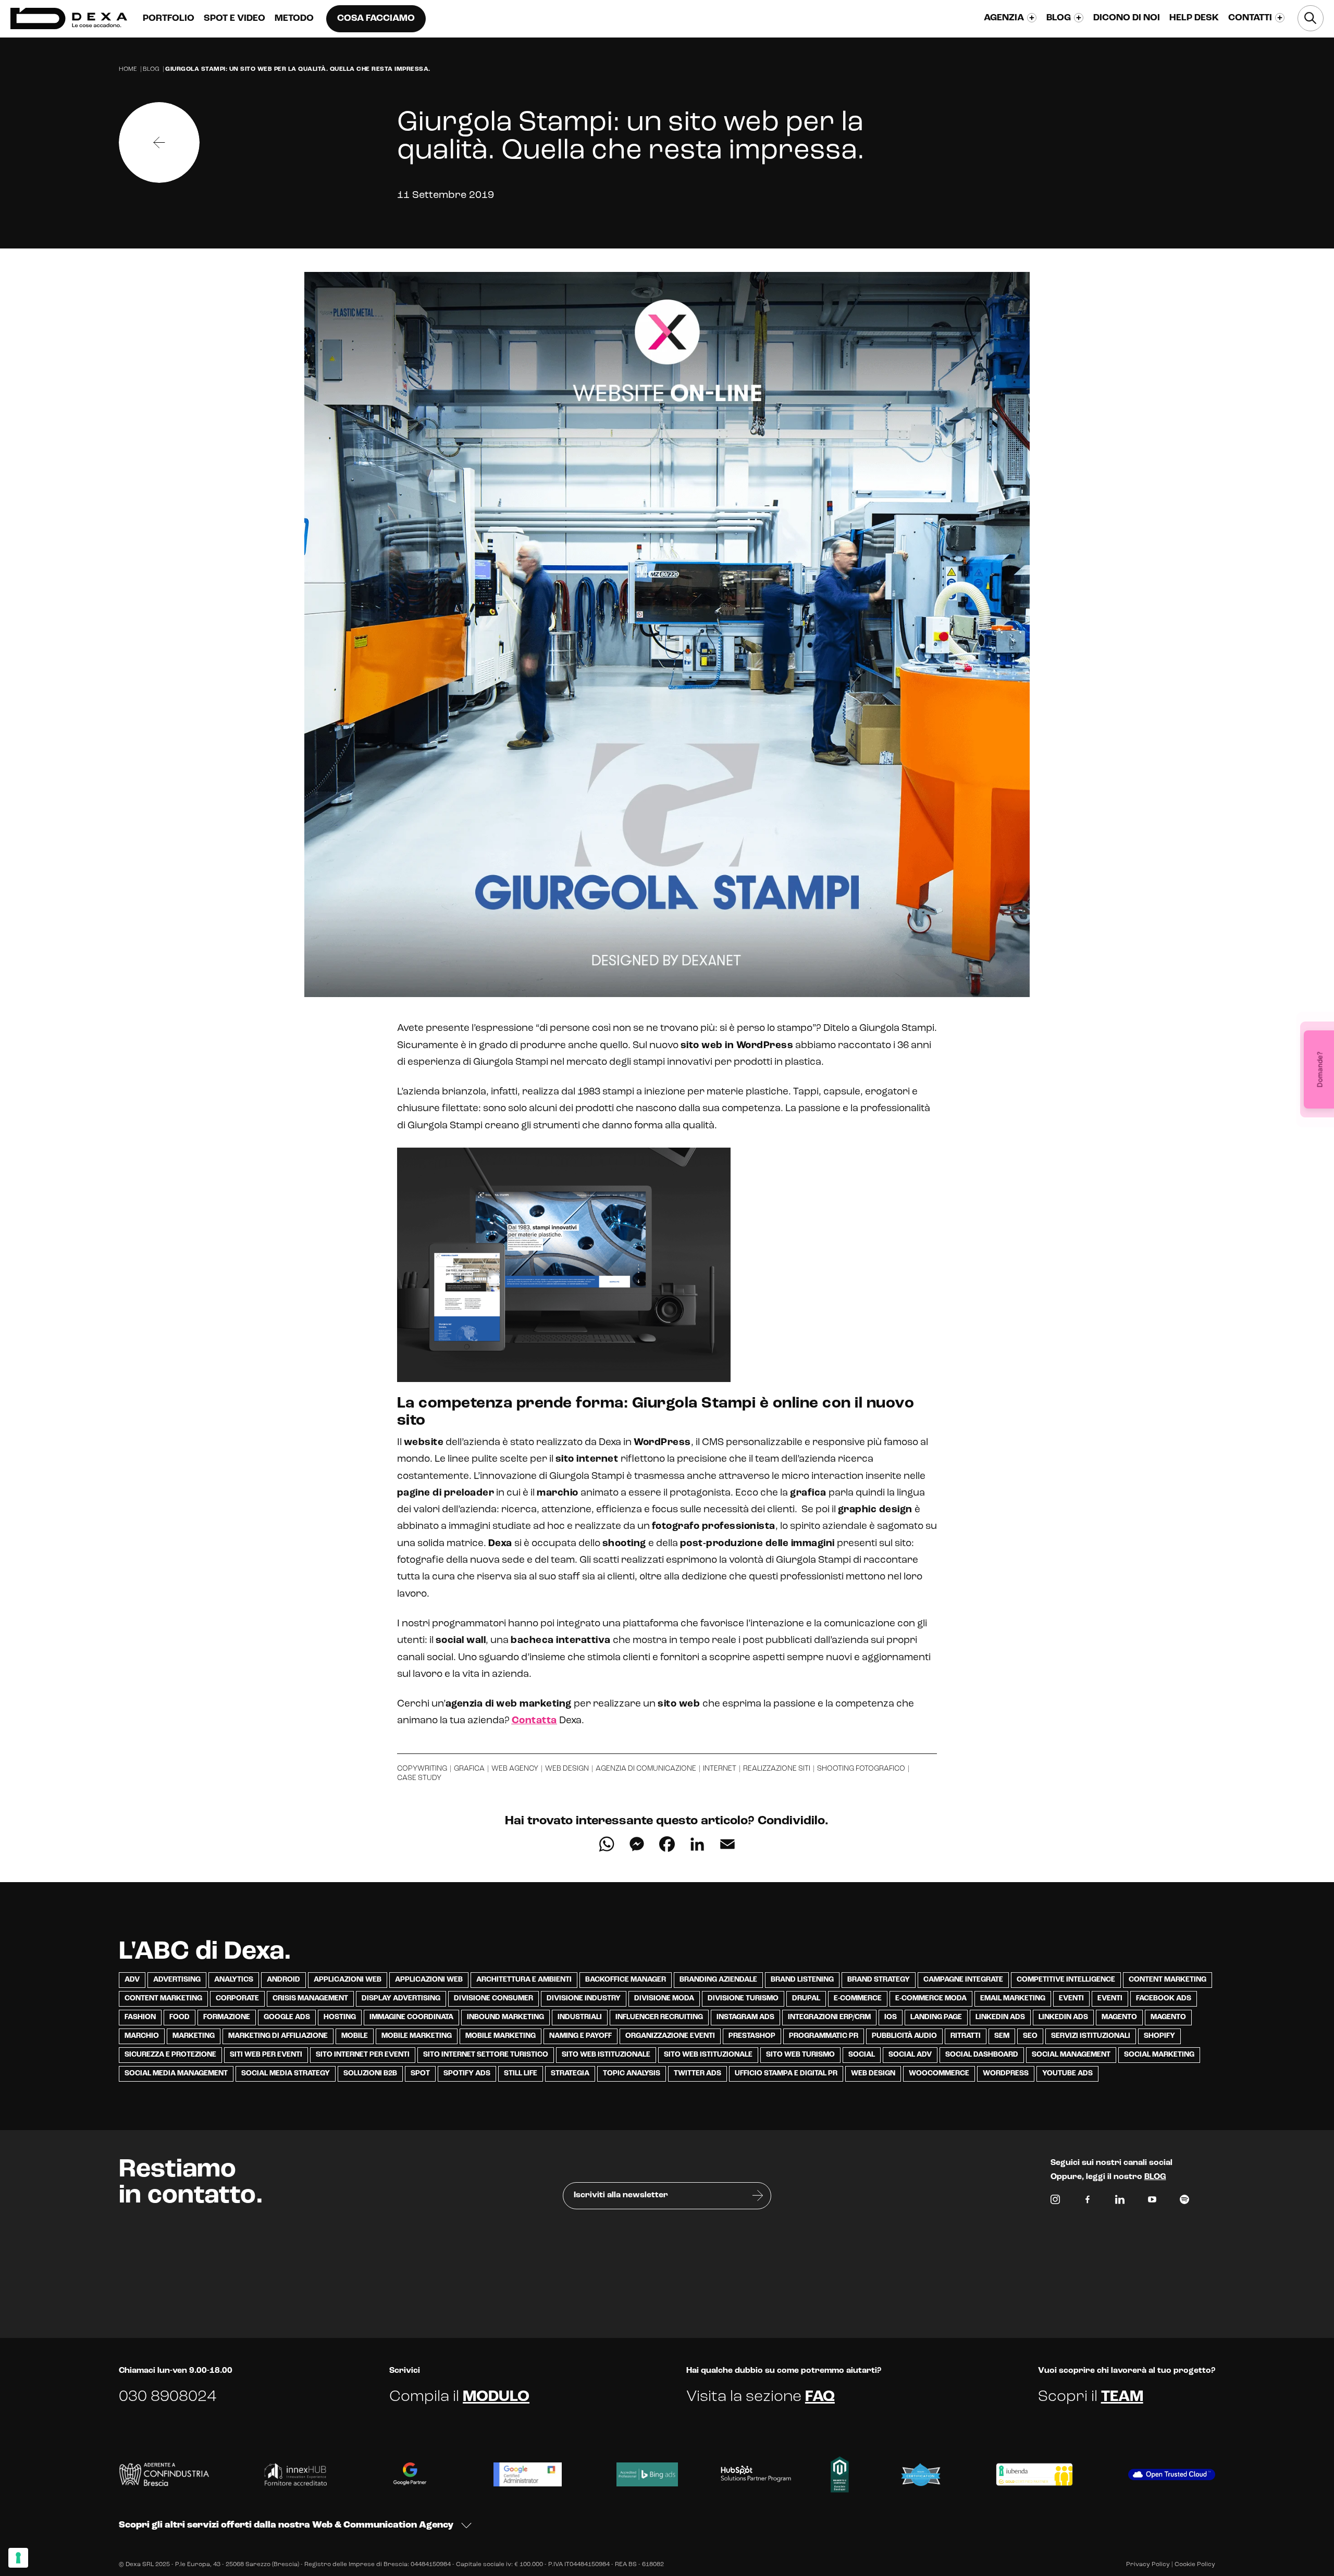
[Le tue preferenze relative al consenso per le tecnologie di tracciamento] (18, 2558)
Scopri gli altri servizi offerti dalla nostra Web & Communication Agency (286, 2525)
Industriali (580, 2017)
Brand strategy (879, 1980)
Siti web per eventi (266, 2055)
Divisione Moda (664, 1999)
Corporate (237, 1999)
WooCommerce (939, 2074)
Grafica (469, 1769)
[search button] (1311, 18)
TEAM (1122, 2397)
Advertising (177, 1980)
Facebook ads (1164, 1999)
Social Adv (910, 2055)
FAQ (820, 2397)
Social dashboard (982, 2055)
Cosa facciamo (376, 19)
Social (862, 2055)
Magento (1119, 2017)
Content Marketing (1168, 1980)
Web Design (873, 2074)
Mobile (355, 2036)
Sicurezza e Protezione (170, 2055)
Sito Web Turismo (800, 2055)
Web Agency (515, 1769)
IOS (891, 2017)
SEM (1002, 2036)
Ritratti (966, 2036)
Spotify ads (467, 2074)
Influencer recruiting (659, 2017)
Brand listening (802, 1980)
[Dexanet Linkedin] (1120, 2202)
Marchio (142, 2036)
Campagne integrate (963, 1980)
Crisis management (310, 1999)
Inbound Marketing (505, 2017)
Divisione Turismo (743, 1999)
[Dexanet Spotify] (1184, 2202)
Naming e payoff (580, 2036)
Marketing (194, 2036)
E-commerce (858, 1999)
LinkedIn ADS (1063, 2017)
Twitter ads (697, 2074)
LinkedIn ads (1000, 2017)
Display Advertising (401, 1999)
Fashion (140, 2017)
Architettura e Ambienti (524, 1980)
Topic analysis (632, 2074)
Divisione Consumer (493, 1999)
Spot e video (234, 19)
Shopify (1159, 2036)
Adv (132, 1980)
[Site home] (69, 18)
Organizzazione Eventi (670, 2036)
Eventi (1071, 1999)
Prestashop (752, 2036)
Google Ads (287, 2017)
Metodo (294, 19)
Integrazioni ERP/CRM (829, 2017)
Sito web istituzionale (606, 2055)
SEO (1030, 2036)
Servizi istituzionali (1091, 2036)
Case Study (419, 1778)
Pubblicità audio (904, 2036)
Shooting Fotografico (861, 1769)
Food (180, 2017)
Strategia (570, 2074)
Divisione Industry (584, 1999)
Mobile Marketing (417, 2036)
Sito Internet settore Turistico (486, 2055)
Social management (1071, 2055)
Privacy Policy (1148, 2565)
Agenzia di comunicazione (646, 1769)
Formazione (227, 2017)
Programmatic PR (824, 2036)
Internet (720, 1769)
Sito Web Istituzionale (708, 2055)
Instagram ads (745, 2017)
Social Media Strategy (286, 2074)
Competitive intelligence (1066, 1980)
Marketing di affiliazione (278, 2036)
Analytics (234, 1980)
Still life (521, 2074)
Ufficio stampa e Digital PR (786, 2074)
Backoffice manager (626, 1980)
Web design (567, 1769)
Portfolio (169, 19)
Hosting (340, 2017)
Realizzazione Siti (777, 1769)
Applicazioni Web (348, 1980)
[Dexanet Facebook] (1088, 2202)
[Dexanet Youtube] (1152, 2202)
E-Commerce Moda (931, 1999)
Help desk (1194, 18)
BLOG (1155, 2177)
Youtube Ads (1067, 2074)
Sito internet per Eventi (363, 2055)
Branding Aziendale (718, 1980)
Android (283, 1980)
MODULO (496, 2397)
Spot (420, 2074)
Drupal (806, 1999)
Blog (151, 69)
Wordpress (1006, 2074)
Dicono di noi (1127, 18)
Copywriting (422, 1769)
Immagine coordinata (411, 2017)
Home (128, 69)
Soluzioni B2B (370, 2074)
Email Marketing (1013, 1999)
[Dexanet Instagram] (1055, 2202)
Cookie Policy (1195, 2565)
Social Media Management (176, 2074)
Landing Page (936, 2017)
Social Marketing (1159, 2055)
